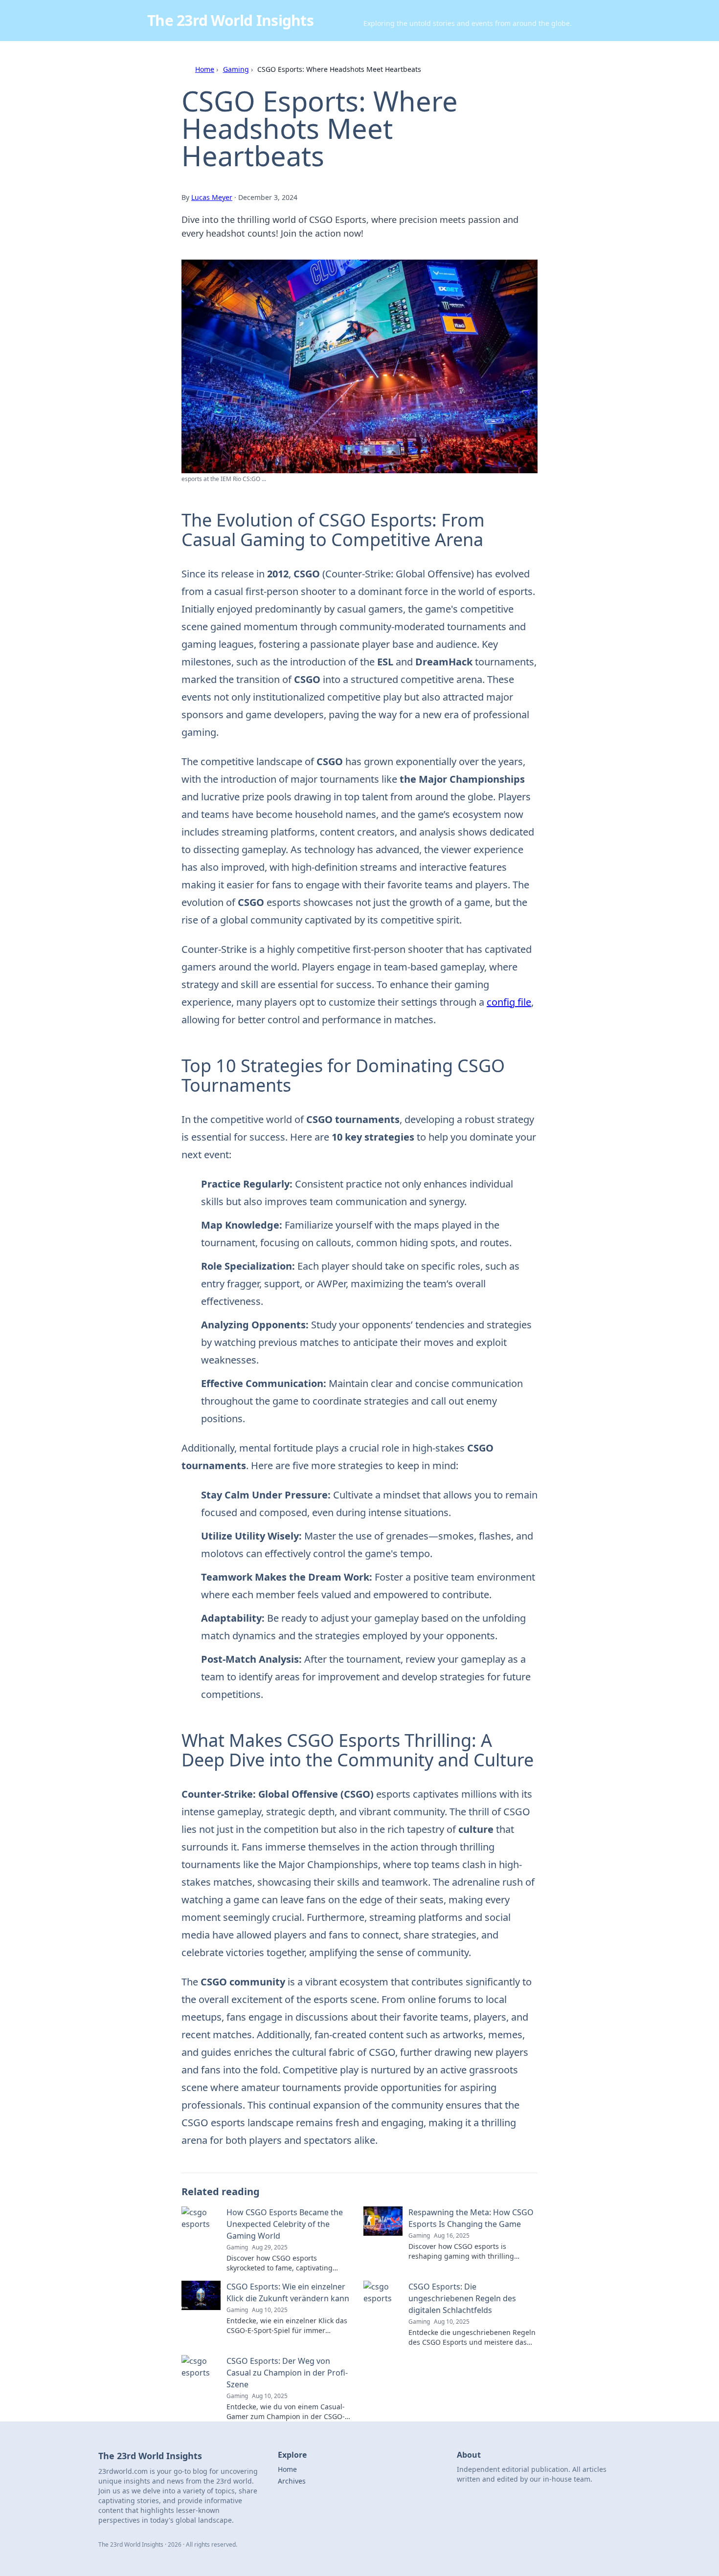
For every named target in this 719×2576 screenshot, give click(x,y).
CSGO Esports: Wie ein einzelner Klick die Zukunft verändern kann (288, 2292)
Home (205, 69)
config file (509, 1002)
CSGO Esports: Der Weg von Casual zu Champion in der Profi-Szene (287, 2373)
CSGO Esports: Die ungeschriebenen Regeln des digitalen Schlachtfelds (462, 2298)
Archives (292, 2481)
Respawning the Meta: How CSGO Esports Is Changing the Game (471, 2218)
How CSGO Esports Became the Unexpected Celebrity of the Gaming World (285, 2224)
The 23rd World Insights (230, 20)
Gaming (236, 69)
